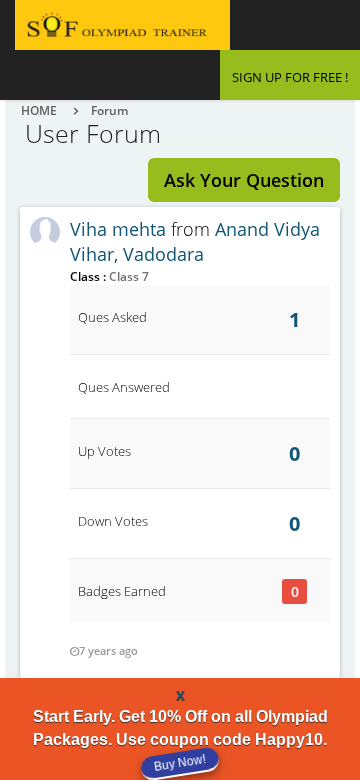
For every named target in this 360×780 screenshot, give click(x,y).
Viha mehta (118, 229)
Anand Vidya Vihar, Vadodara (195, 242)
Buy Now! (179, 762)
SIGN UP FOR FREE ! (290, 77)
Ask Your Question (244, 180)
